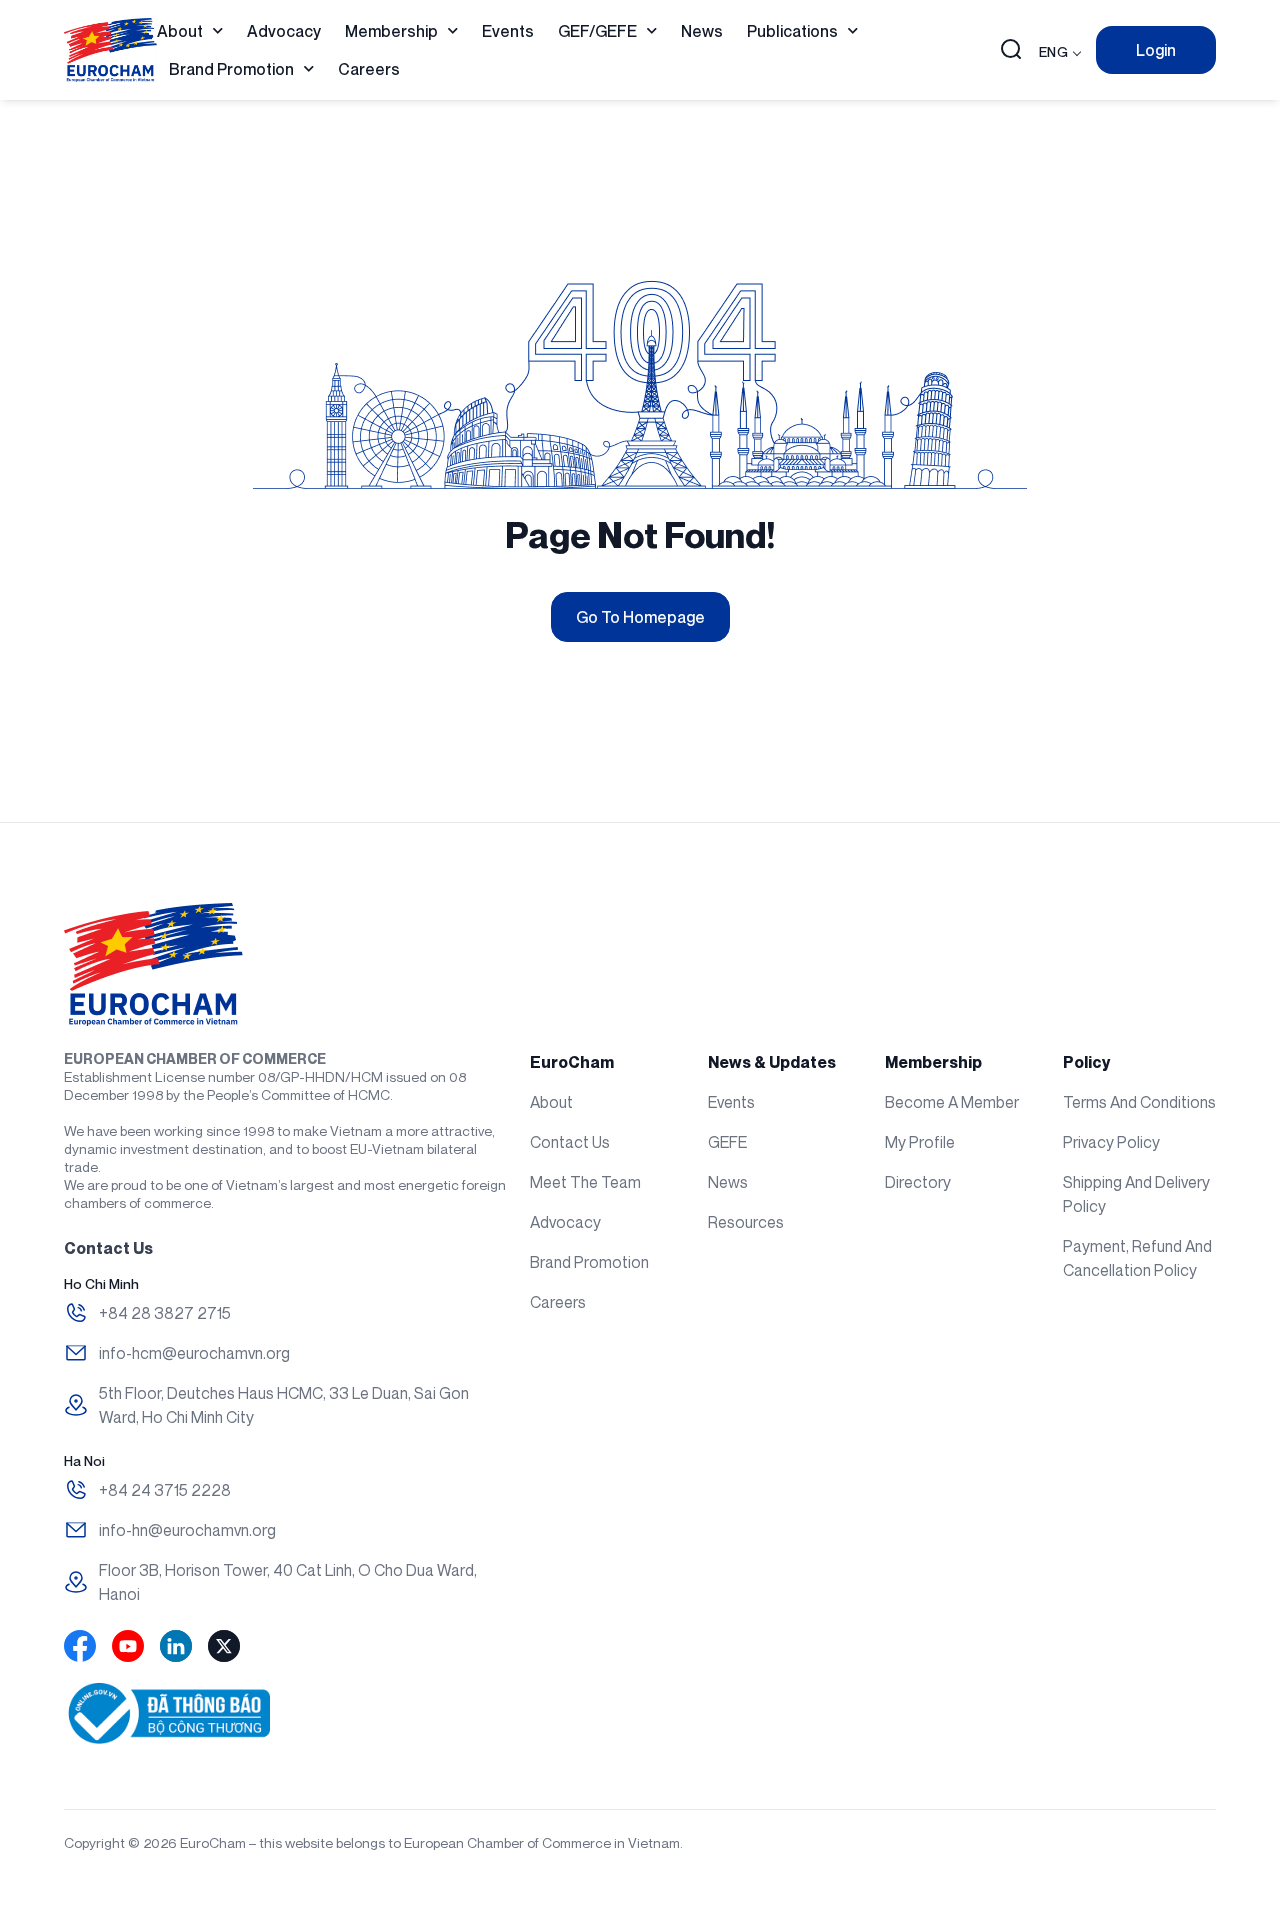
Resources (746, 1222)
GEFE (727, 1142)
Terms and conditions (1139, 1102)
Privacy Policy (1111, 1142)
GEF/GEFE (597, 31)
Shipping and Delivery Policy (1136, 1194)
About (180, 31)
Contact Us (570, 1142)
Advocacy (284, 31)
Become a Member (952, 1102)
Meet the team (585, 1182)
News (702, 31)
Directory (918, 1182)
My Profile (920, 1142)
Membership (391, 31)
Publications (792, 31)
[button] (1011, 51)
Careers (369, 69)
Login (1156, 50)
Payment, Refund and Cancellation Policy (1137, 1258)
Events (508, 31)
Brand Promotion (231, 69)
